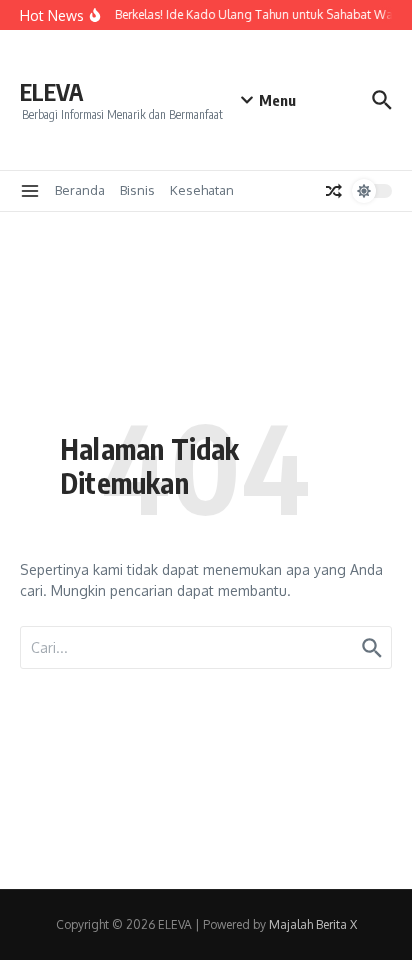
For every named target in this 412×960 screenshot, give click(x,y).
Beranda (80, 190)
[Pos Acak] (334, 191)
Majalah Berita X (313, 924)
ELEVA (51, 91)
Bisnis (137, 190)
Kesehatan (202, 190)
